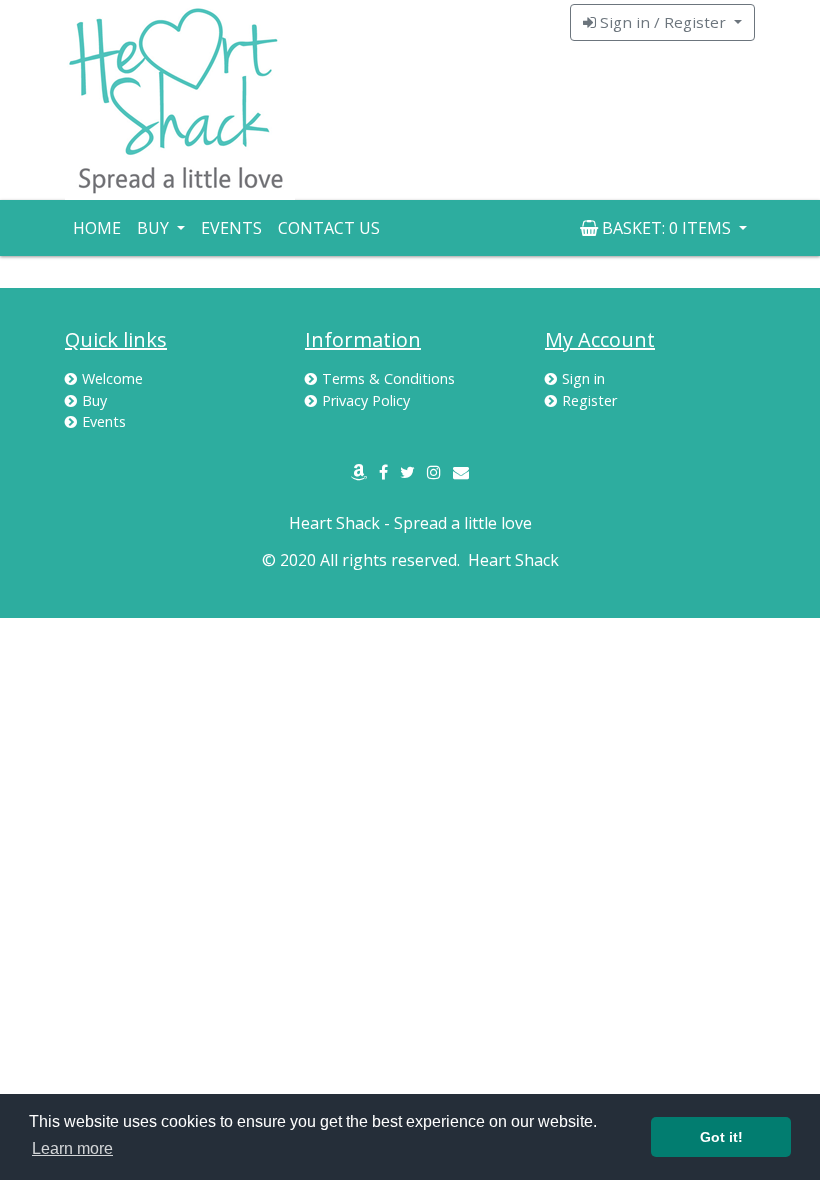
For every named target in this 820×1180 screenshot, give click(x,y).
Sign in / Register (663, 22)
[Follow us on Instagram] (434, 472)
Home (97, 228)
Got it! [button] (721, 1137)
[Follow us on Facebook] (383, 472)
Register (589, 400)
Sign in (583, 378)
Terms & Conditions (388, 378)
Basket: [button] (664, 228)
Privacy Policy (366, 400)
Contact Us (329, 228)
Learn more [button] (72, 1148)
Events (231, 228)
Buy (94, 400)
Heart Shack (513, 560)
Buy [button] (155, 228)
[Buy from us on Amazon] (359, 472)
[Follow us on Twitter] (407, 472)
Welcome (112, 378)
